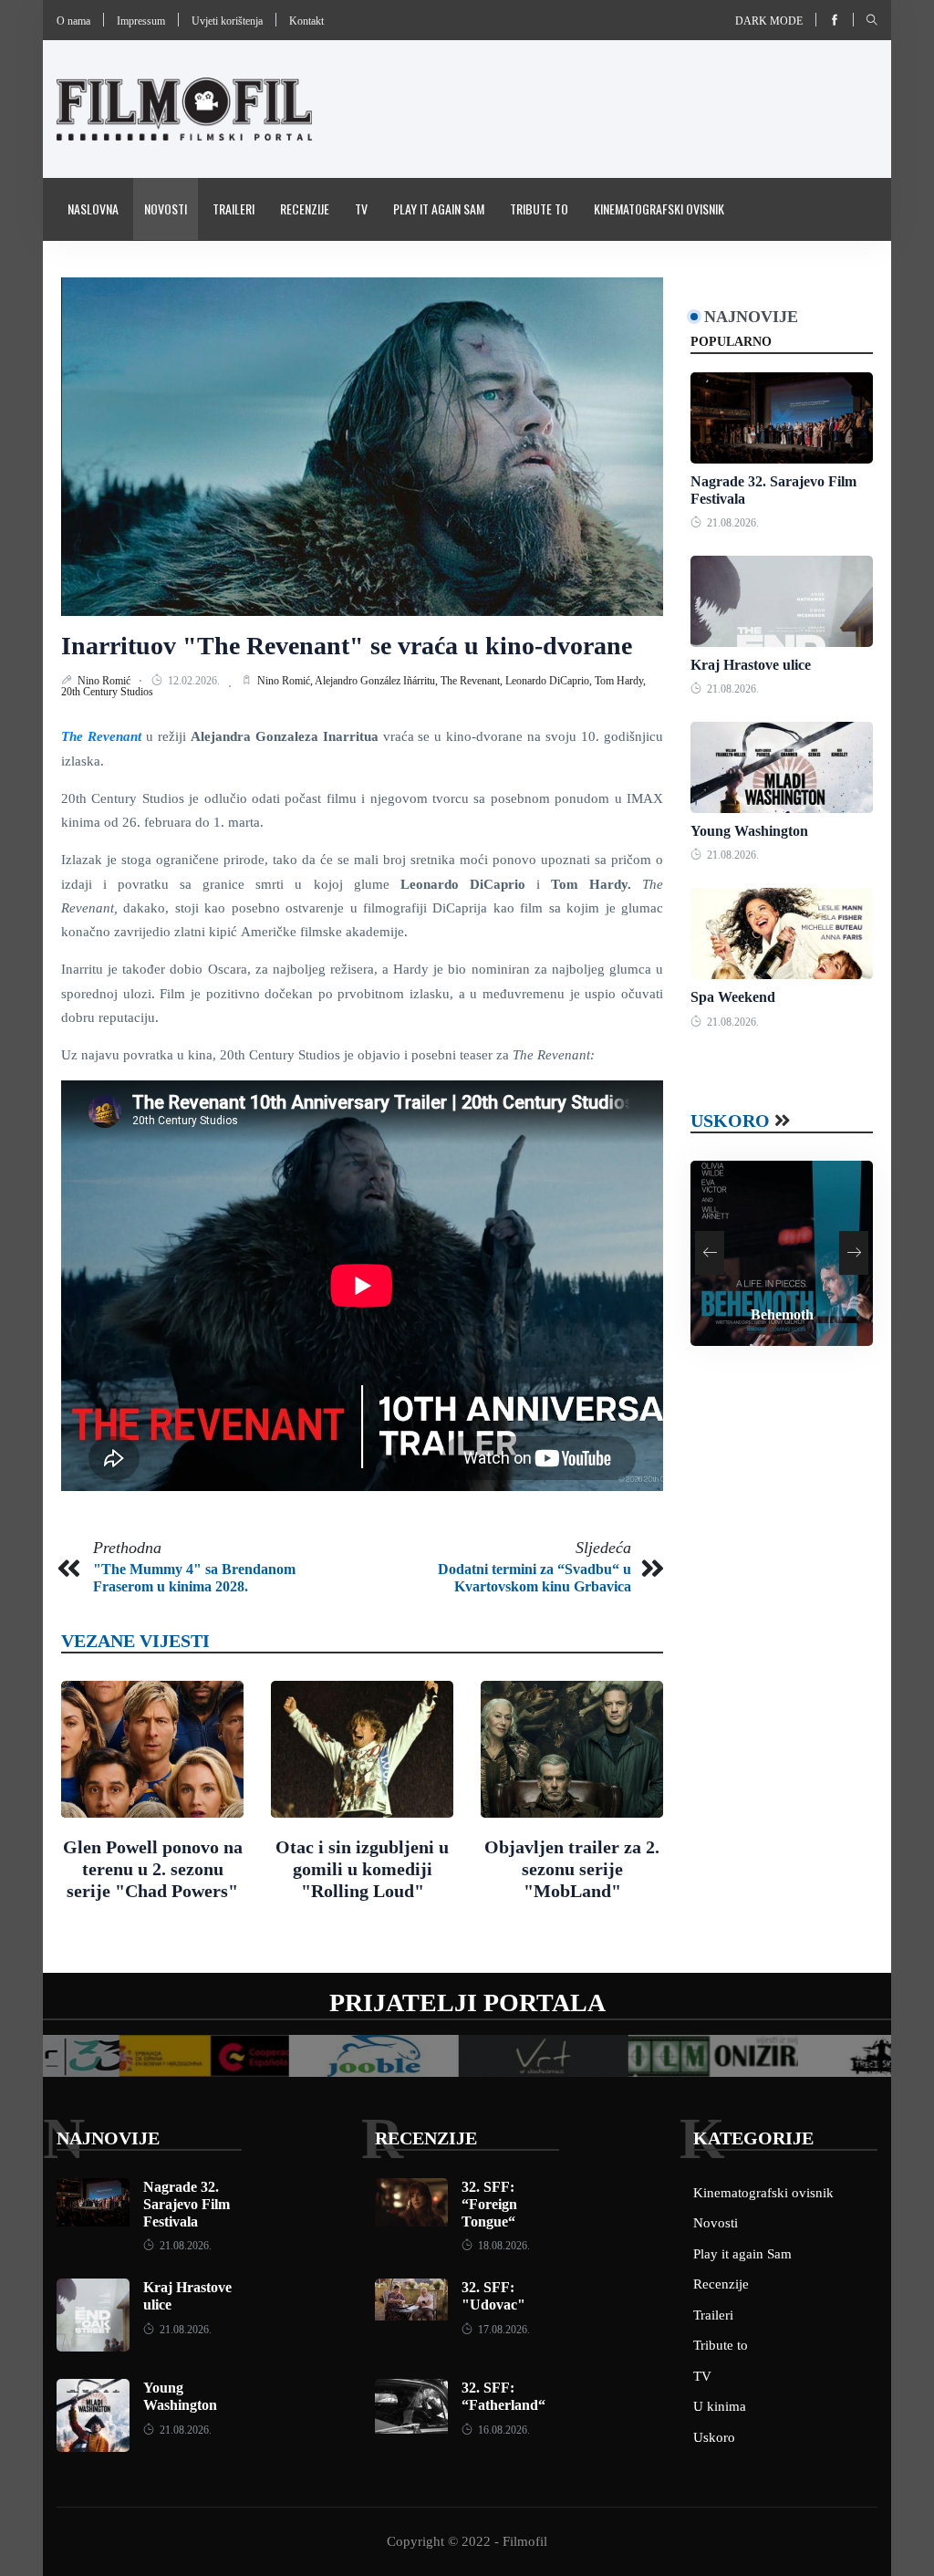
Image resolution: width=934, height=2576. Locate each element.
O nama (73, 21)
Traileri (233, 209)
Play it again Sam (439, 209)
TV (361, 209)
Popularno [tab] (731, 342)
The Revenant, (473, 681)
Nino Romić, (286, 681)
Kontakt (306, 21)
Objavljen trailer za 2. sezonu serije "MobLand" (572, 1869)
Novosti (166, 209)
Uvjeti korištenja (227, 21)
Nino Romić (105, 681)
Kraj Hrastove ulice (751, 665)
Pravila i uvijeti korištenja (139, 271)
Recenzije (305, 209)
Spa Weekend (733, 997)
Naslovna (93, 209)
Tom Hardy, (620, 681)
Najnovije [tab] (751, 317)
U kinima (720, 2406)
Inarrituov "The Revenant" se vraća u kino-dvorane (347, 646)
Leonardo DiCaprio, (550, 681)
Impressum (141, 21)
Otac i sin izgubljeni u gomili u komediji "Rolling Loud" (362, 1869)
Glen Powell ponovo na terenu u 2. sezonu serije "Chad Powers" (153, 1869)
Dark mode (769, 21)
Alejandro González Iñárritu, (378, 681)
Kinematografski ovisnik (659, 209)
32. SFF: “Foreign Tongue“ (489, 2204)
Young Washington (749, 831)
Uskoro (730, 1121)
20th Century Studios (107, 692)
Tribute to (539, 209)
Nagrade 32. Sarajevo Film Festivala (187, 2204)
